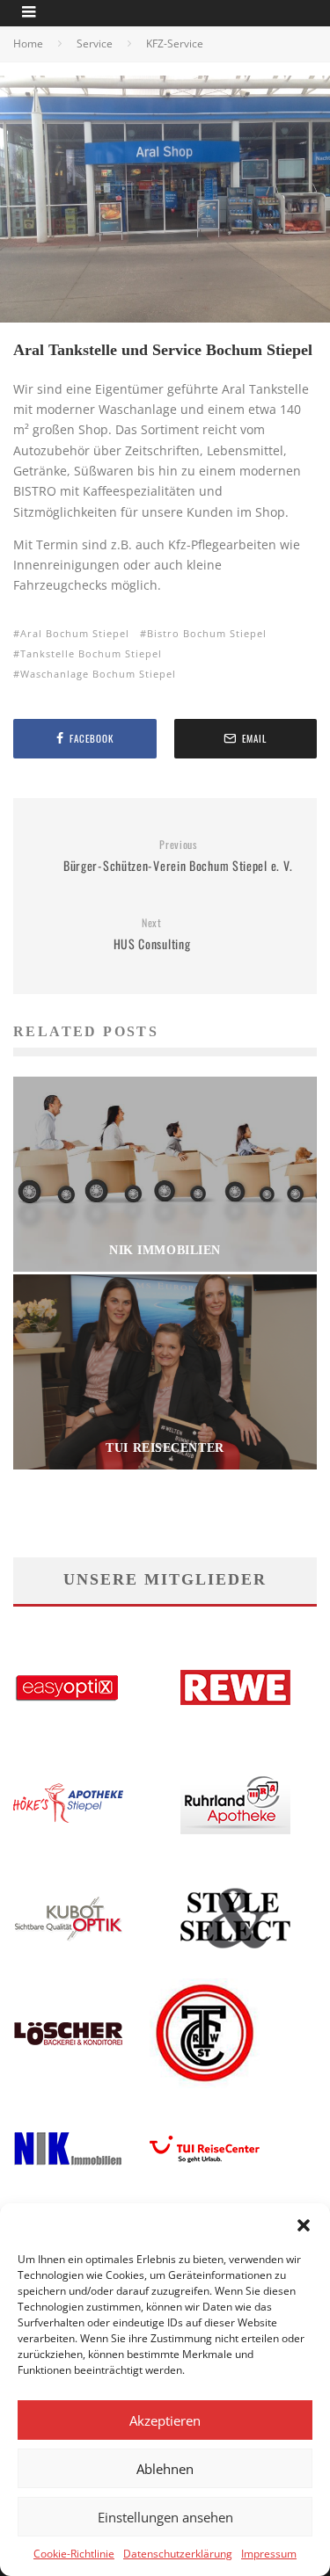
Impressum (269, 2554)
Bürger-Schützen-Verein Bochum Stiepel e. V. (178, 856)
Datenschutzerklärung (178, 2554)
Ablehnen (165, 2469)
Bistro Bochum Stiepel (207, 633)
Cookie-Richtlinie (74, 2554)
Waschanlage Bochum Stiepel (98, 674)
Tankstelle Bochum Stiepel (91, 653)
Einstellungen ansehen (165, 2517)
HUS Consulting (152, 935)
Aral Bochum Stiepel (75, 633)
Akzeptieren (165, 2420)
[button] (304, 2225)
